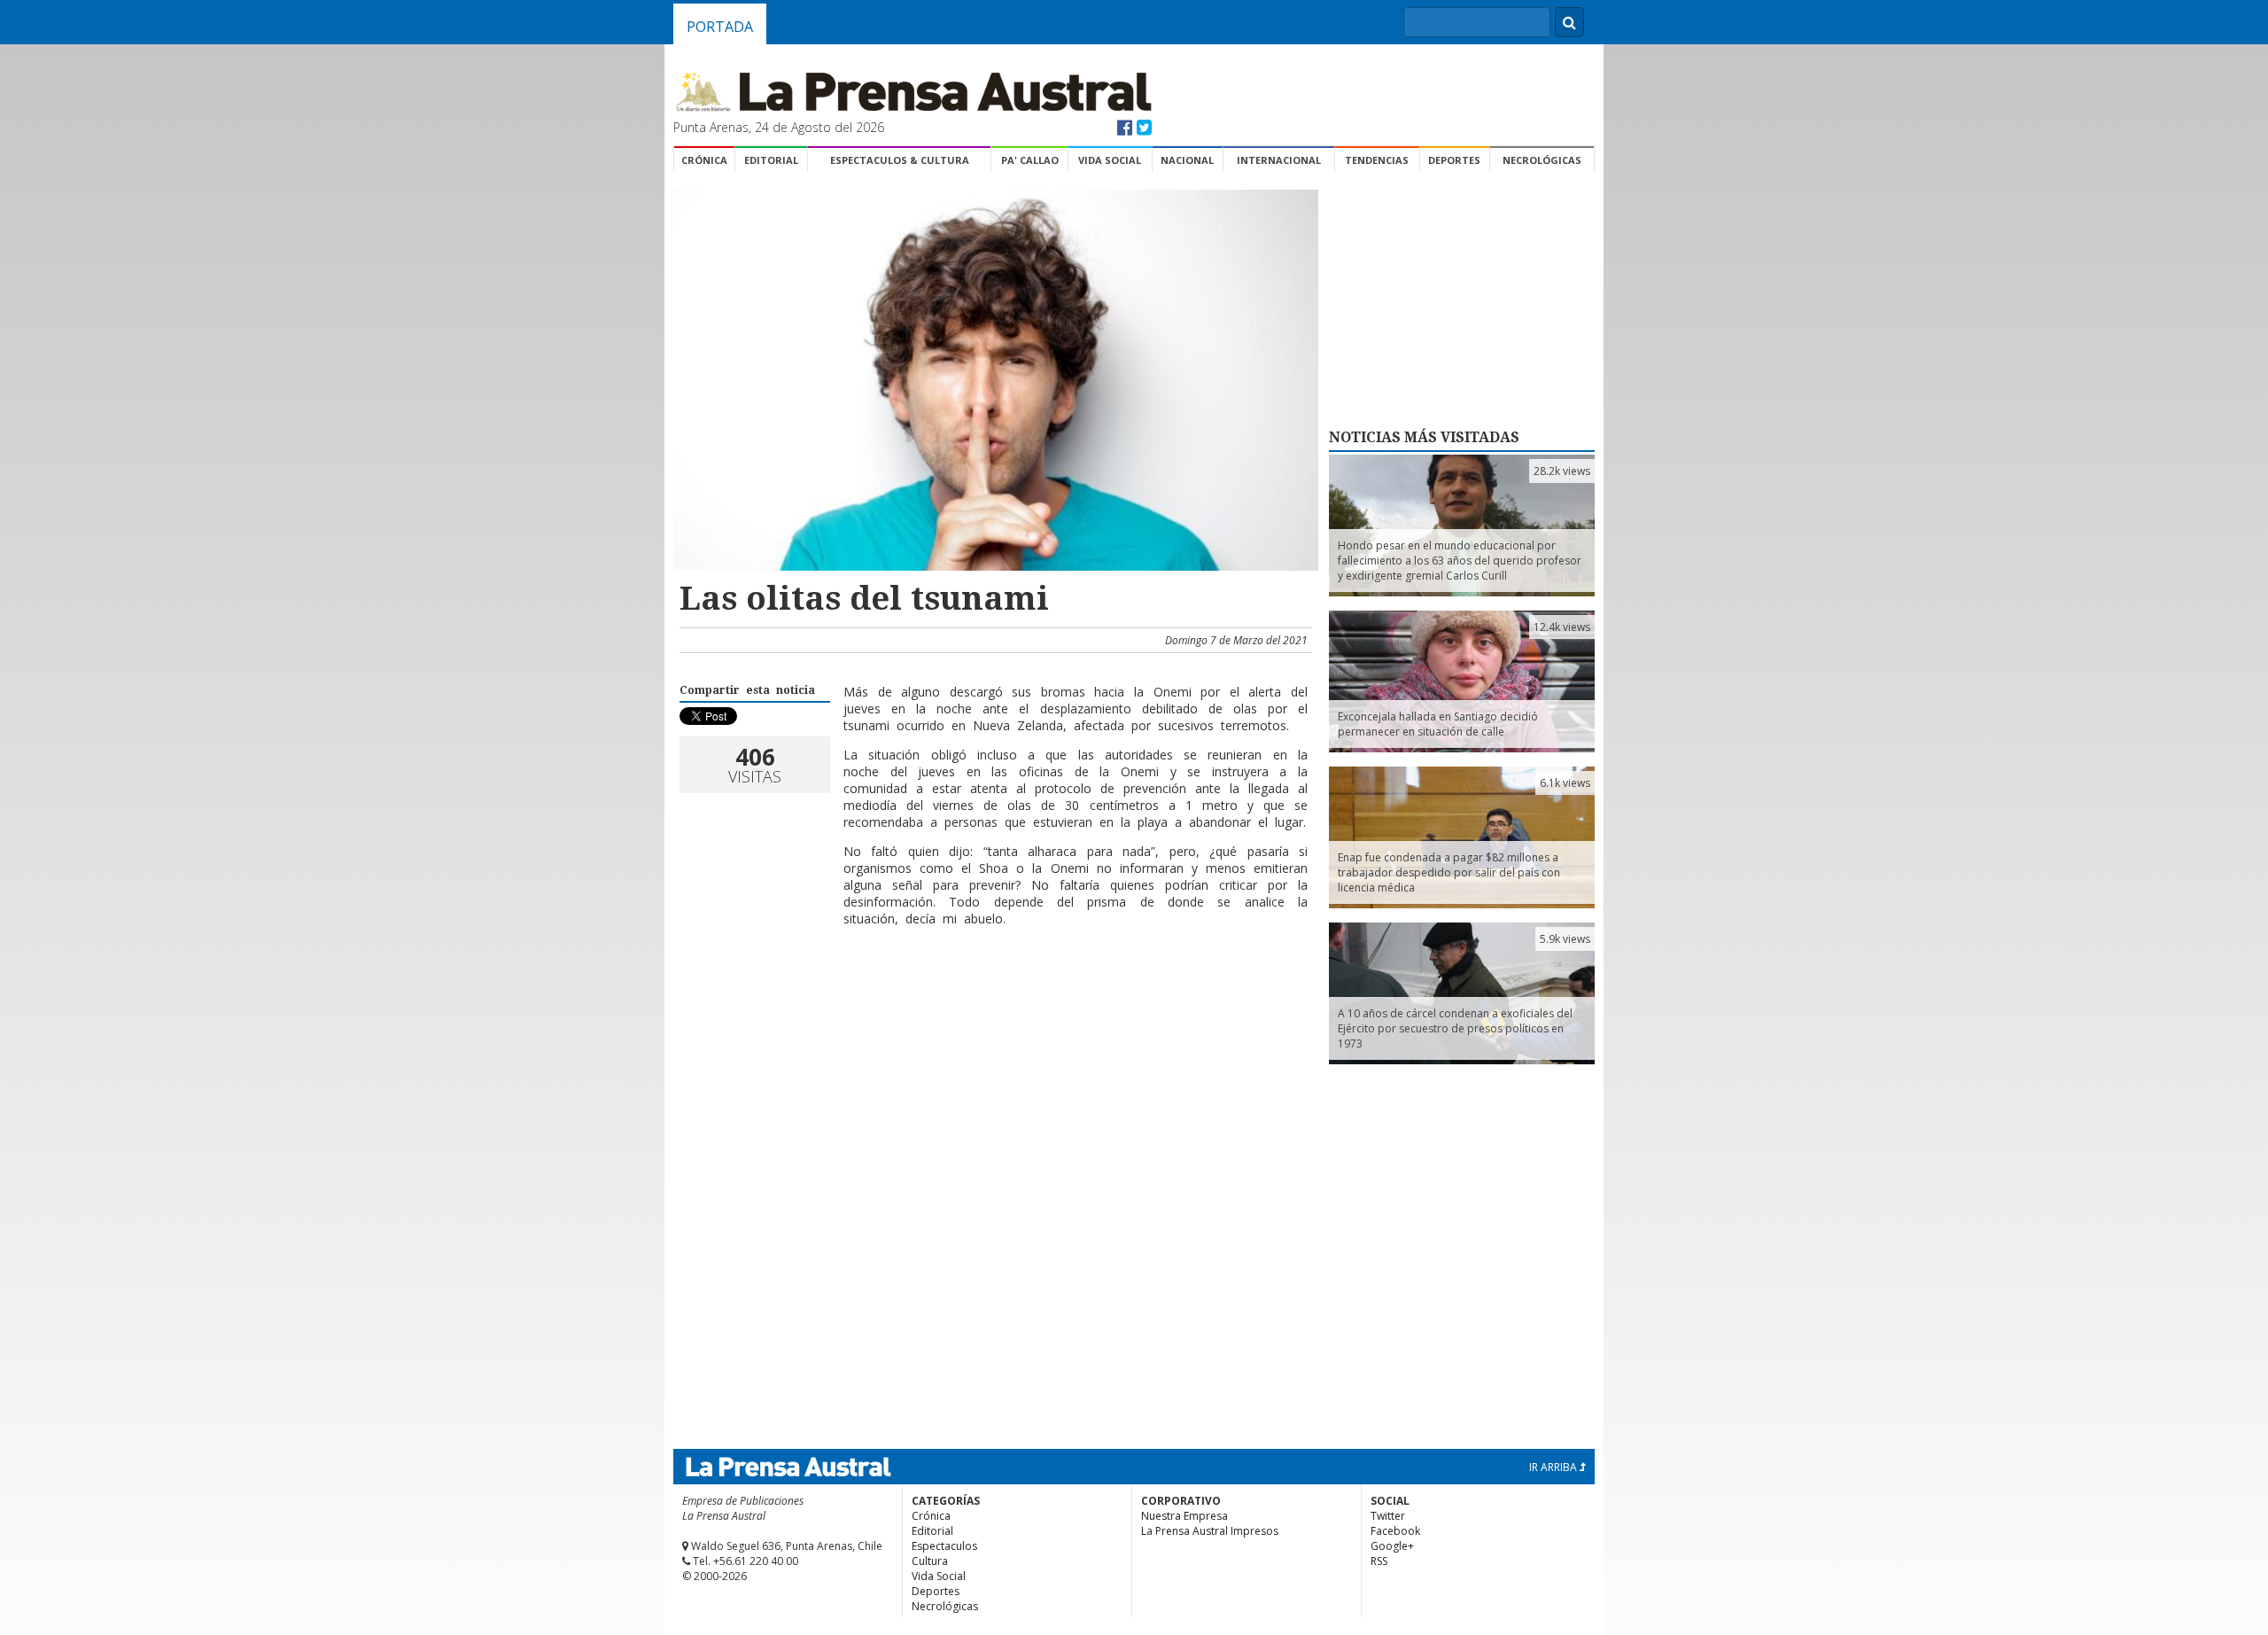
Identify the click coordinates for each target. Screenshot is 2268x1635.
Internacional (1279, 160)
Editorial (771, 160)
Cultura (930, 1561)
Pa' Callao (1030, 160)
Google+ (1392, 1546)
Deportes (1454, 160)
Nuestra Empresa (1184, 1516)
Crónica (704, 160)
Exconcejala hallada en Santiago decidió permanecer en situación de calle (1438, 724)
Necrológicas (1542, 160)
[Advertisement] (993, 998)
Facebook (1395, 1531)
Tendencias (1377, 160)
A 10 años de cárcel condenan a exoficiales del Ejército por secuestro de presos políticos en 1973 (1455, 1028)
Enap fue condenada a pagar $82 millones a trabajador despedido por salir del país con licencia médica (1449, 872)
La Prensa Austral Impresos (1210, 1531)
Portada (720, 27)
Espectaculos (944, 1546)
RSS (1379, 1561)
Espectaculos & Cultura (900, 160)
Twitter (1388, 1516)
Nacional (1187, 160)
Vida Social (1110, 160)
